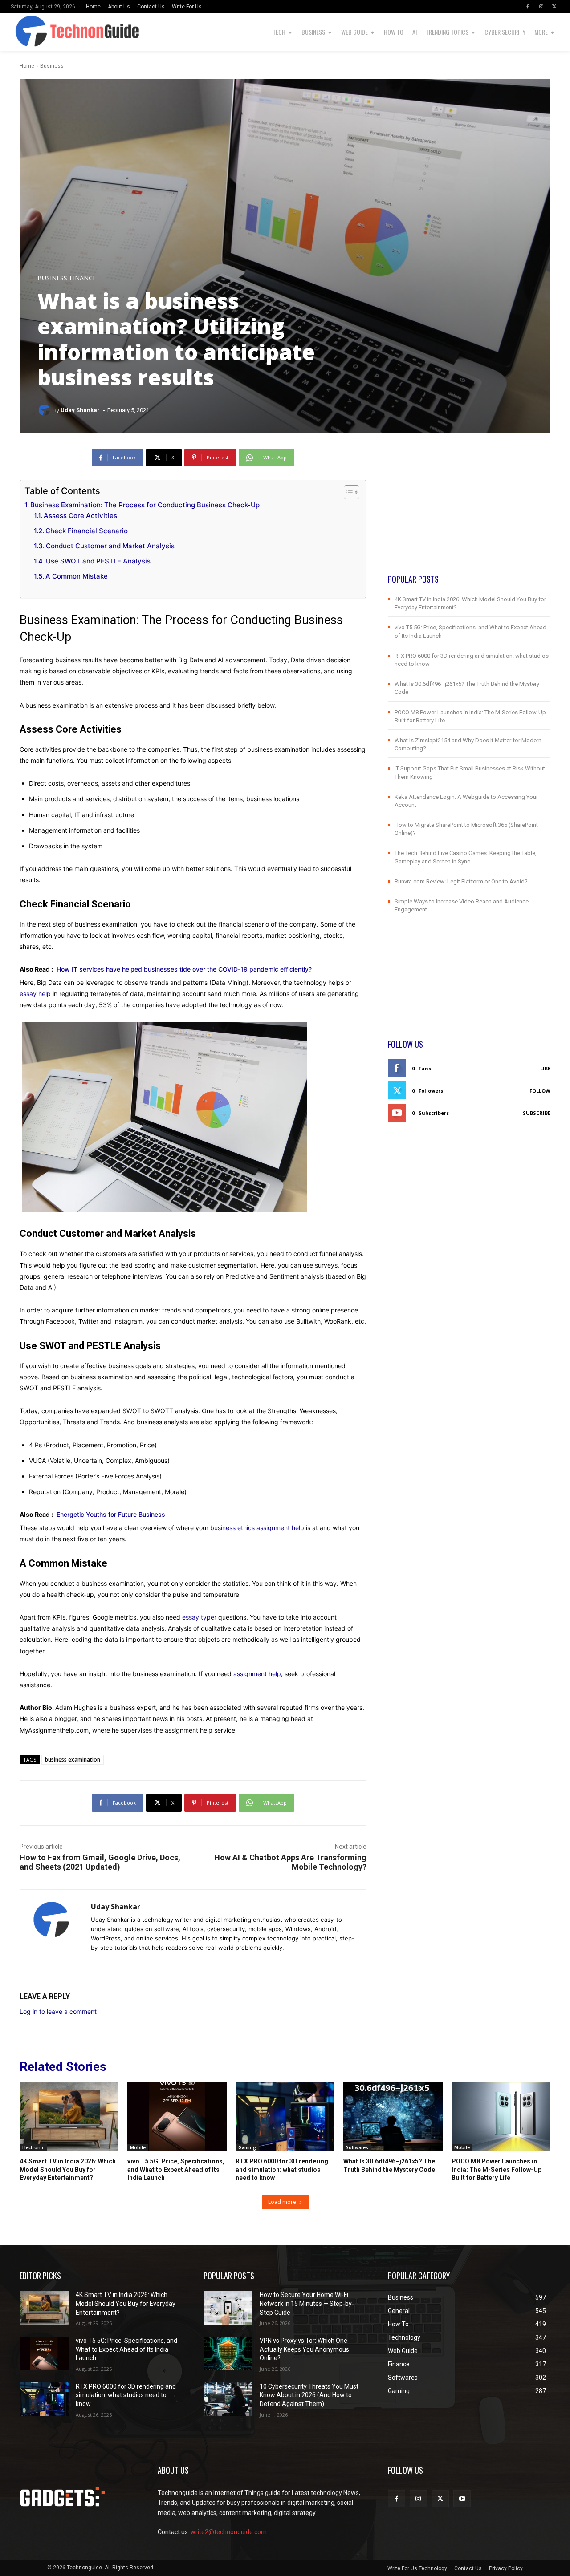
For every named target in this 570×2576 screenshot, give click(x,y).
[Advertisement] (469, 511)
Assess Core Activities (80, 516)
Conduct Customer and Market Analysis (110, 546)
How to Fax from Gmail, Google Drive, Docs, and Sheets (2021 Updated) (100, 1862)
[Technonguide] (23, 32)
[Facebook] (528, 7)
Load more (282, 2202)
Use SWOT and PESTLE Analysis (98, 561)
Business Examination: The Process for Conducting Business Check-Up (145, 505)
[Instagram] (541, 7)
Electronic (33, 2147)
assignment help (257, 1674)
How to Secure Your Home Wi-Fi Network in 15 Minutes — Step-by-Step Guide (307, 2303)
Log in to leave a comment (58, 2011)
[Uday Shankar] (45, 410)
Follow (540, 1091)
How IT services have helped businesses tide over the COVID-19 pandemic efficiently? (184, 969)
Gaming (247, 2147)
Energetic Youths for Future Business (111, 1514)
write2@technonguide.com (229, 2532)
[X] (554, 7)
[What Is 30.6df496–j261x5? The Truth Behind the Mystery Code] (393, 2117)
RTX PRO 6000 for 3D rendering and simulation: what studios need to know (282, 2169)
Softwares (357, 2147)
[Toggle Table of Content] (347, 492)
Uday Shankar (80, 410)
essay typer (199, 1617)
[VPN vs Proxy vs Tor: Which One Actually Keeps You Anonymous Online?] (228, 2354)
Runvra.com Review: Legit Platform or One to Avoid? (461, 881)
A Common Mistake (77, 576)
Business (52, 66)
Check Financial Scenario (87, 531)
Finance (83, 278)
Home (27, 66)
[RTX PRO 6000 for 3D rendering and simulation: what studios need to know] (285, 2117)
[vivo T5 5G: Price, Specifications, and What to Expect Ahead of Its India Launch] (177, 2117)
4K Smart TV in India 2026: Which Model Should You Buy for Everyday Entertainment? (68, 2169)
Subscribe (537, 1113)
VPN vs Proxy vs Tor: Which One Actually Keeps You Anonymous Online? (304, 2349)
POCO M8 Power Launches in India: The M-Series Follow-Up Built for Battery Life (497, 2169)
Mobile (138, 2147)
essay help (35, 994)
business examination (73, 1760)
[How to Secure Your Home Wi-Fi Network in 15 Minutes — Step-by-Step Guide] (228, 2308)
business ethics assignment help (257, 1528)
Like (545, 1068)
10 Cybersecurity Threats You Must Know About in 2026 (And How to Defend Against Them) (309, 2395)
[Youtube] (462, 2499)
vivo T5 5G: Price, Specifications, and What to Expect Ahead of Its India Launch (176, 2169)
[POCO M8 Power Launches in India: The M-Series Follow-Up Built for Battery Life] (501, 2117)
